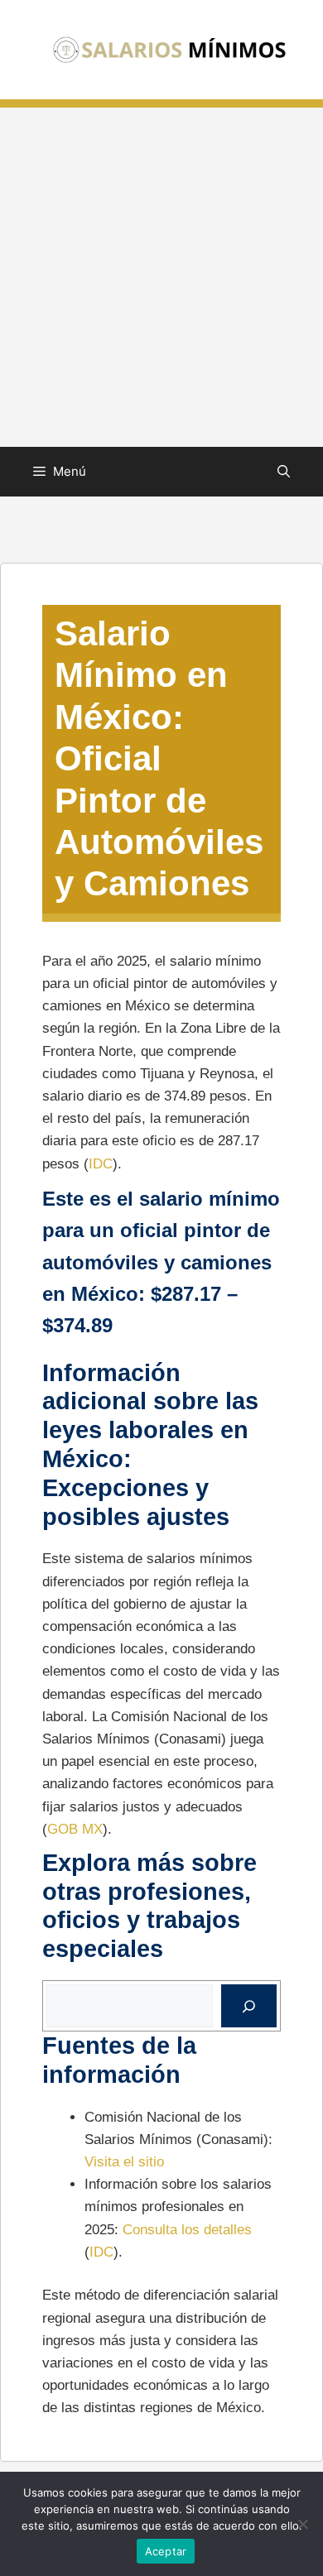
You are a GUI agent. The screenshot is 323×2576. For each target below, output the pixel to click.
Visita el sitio (124, 2162)
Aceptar (166, 2551)
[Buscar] (249, 2006)
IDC (101, 1164)
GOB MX (75, 1829)
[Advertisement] (161, 277)
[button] (284, 472)
